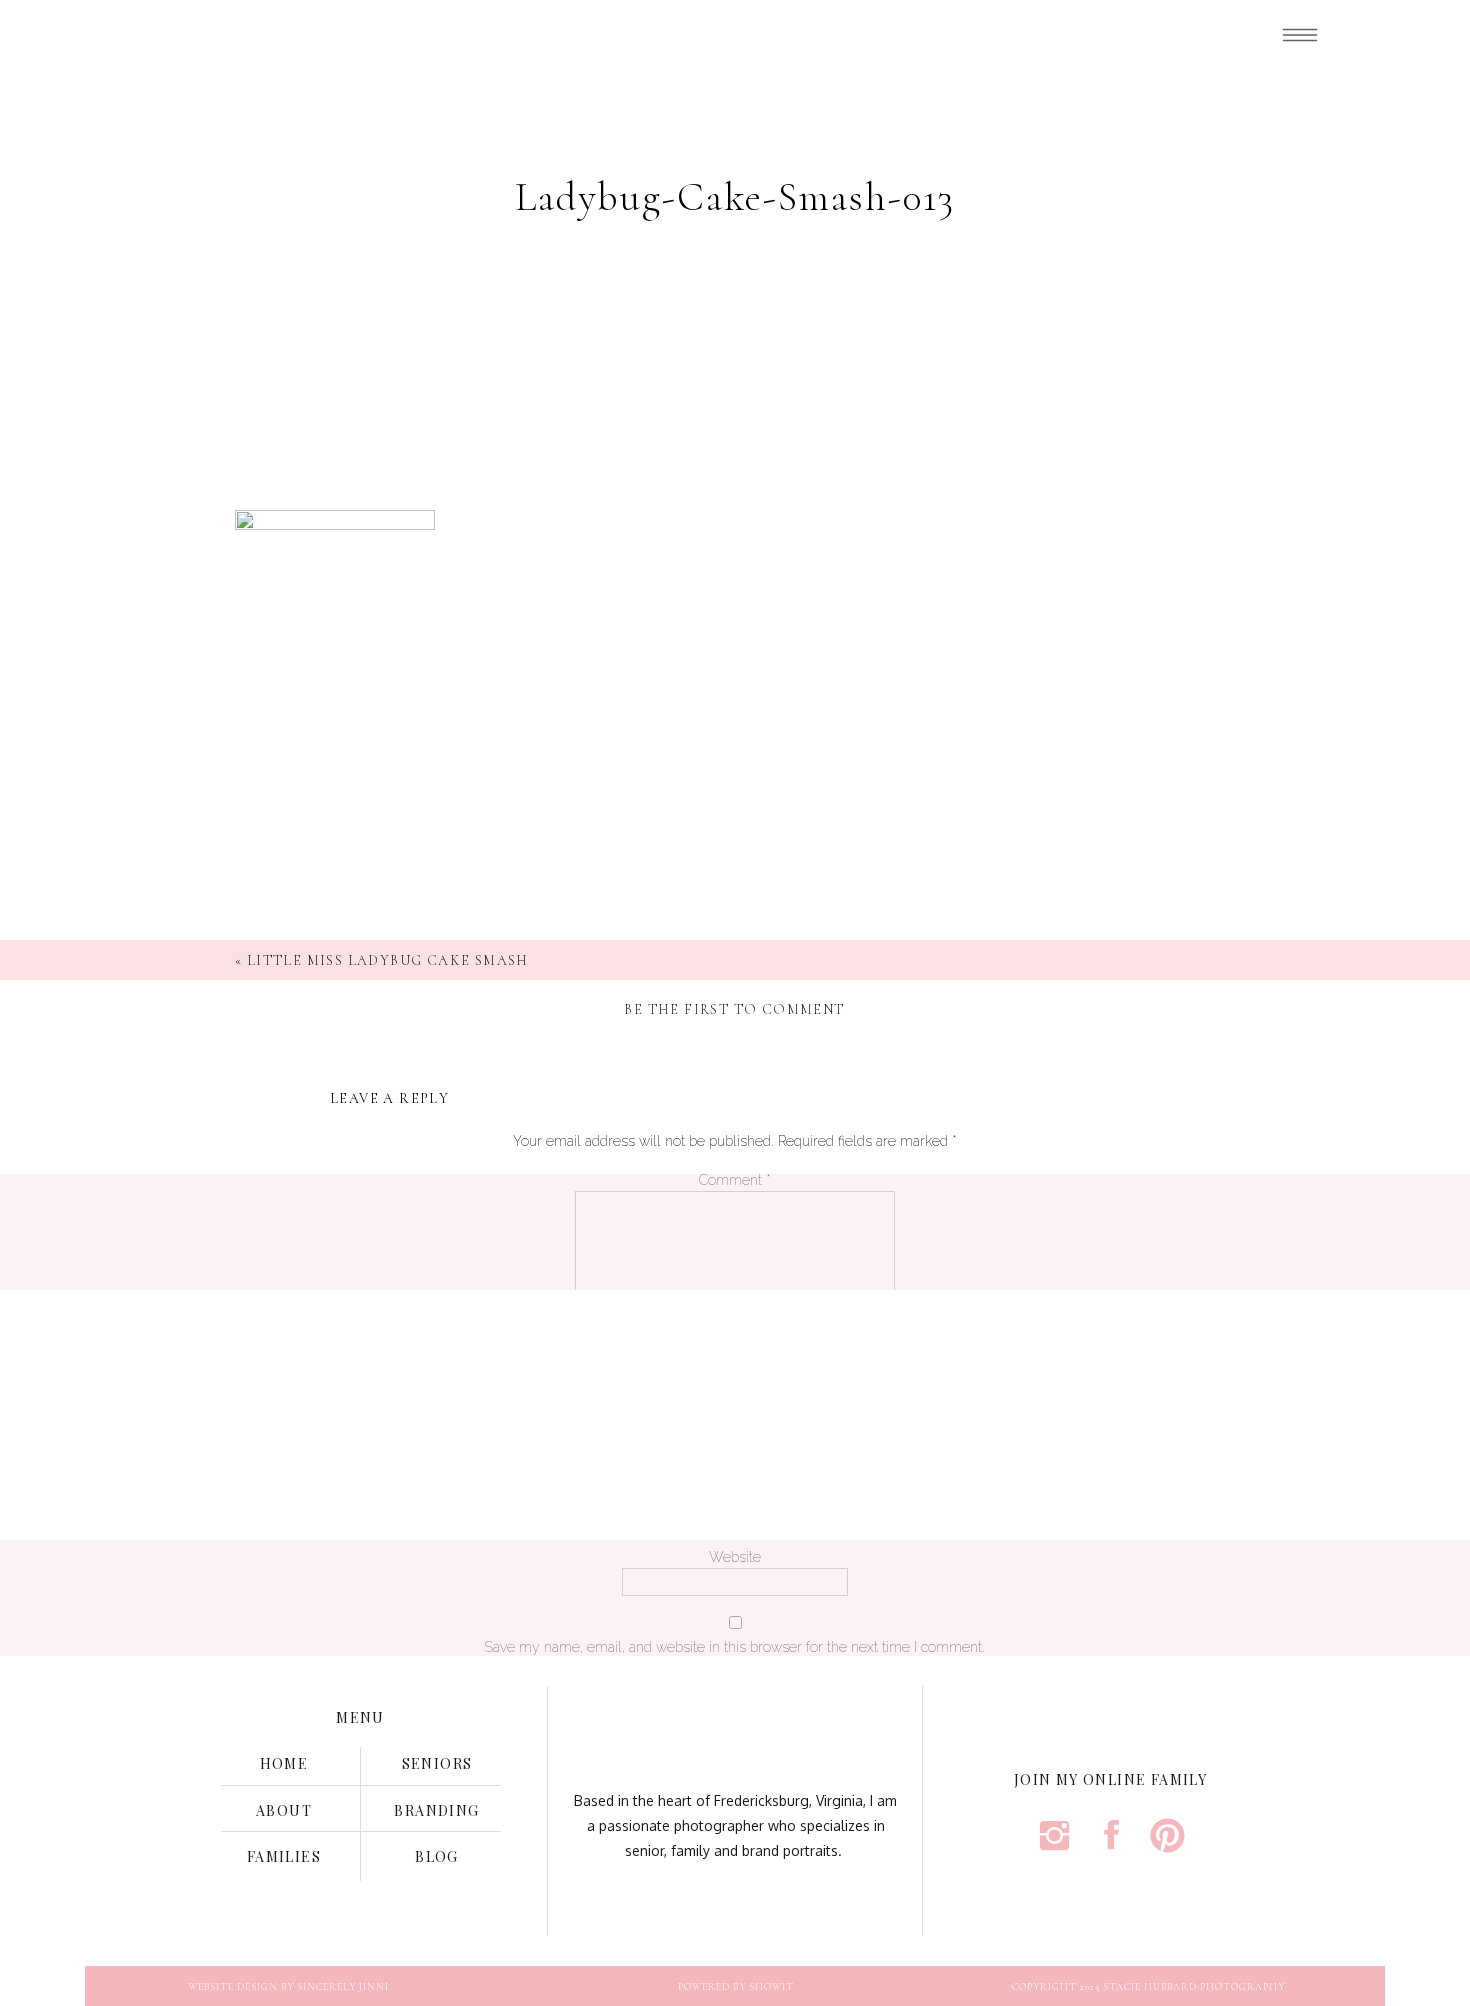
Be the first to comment (734, 1009)
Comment (735, 1180)
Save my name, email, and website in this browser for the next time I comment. (734, 1647)
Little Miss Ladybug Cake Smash (388, 960)
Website (735, 1557)
